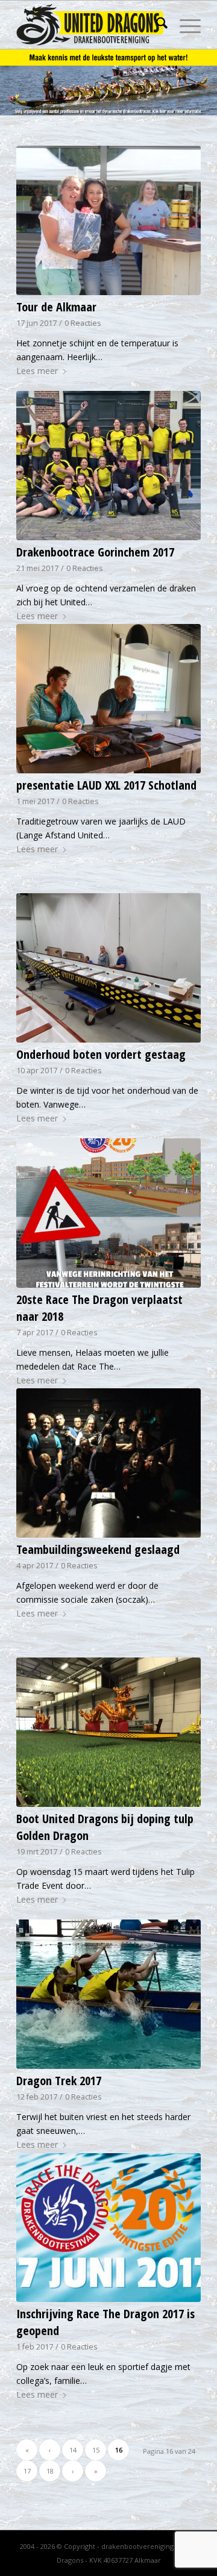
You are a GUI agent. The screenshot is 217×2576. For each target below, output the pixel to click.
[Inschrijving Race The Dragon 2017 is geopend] (108, 2228)
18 (50, 2471)
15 (96, 2450)
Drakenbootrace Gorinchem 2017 (95, 552)
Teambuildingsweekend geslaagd (98, 1549)
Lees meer (37, 371)
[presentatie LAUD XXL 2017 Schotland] (108, 699)
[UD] (90, 25)
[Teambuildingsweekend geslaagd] (108, 1463)
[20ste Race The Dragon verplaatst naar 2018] (108, 1213)
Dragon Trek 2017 (59, 2081)
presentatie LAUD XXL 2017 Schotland (106, 785)
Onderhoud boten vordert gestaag (101, 1054)
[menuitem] (156, 25)
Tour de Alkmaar (56, 307)
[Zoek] (156, 25)
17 (27, 2471)
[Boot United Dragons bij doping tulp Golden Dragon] (108, 1732)
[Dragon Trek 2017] (108, 1994)
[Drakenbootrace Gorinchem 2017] (108, 466)
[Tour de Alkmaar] (108, 220)
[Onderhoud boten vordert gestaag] (108, 968)
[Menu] (184, 25)
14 (73, 2450)
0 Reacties (83, 323)
